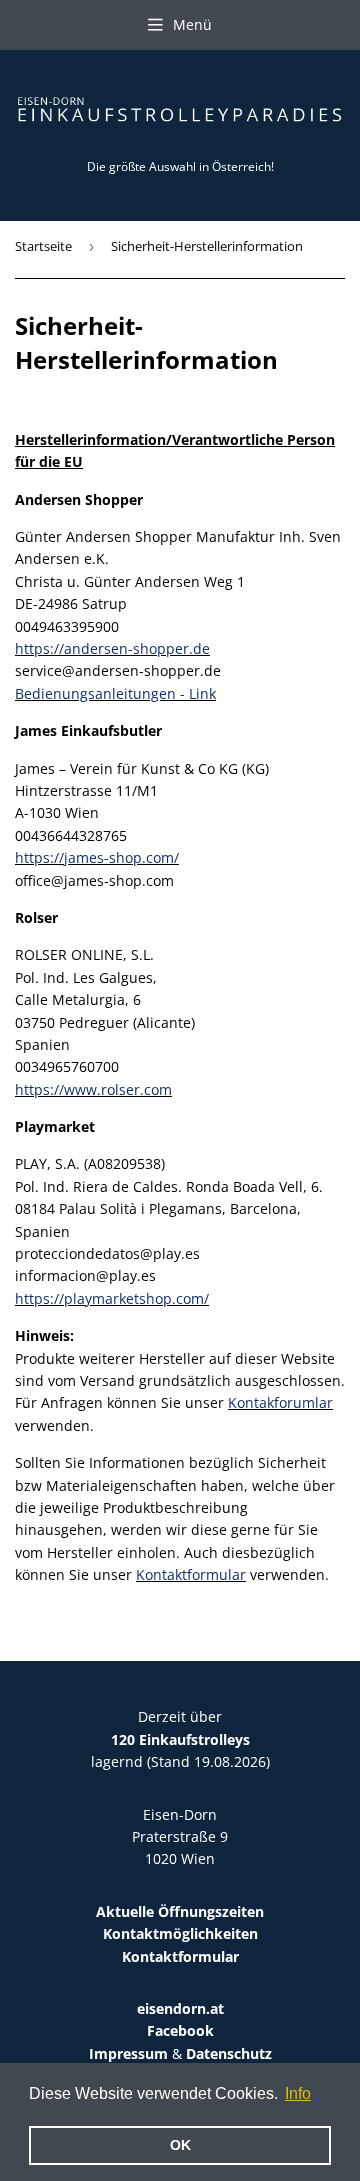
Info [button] (298, 2093)
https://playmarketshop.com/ (112, 1298)
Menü (192, 24)
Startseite (43, 246)
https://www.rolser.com (93, 1089)
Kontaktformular (191, 1574)
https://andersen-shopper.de (112, 648)
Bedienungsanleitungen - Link (115, 693)
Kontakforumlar (280, 1402)
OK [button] (180, 2145)
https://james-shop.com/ (97, 857)
